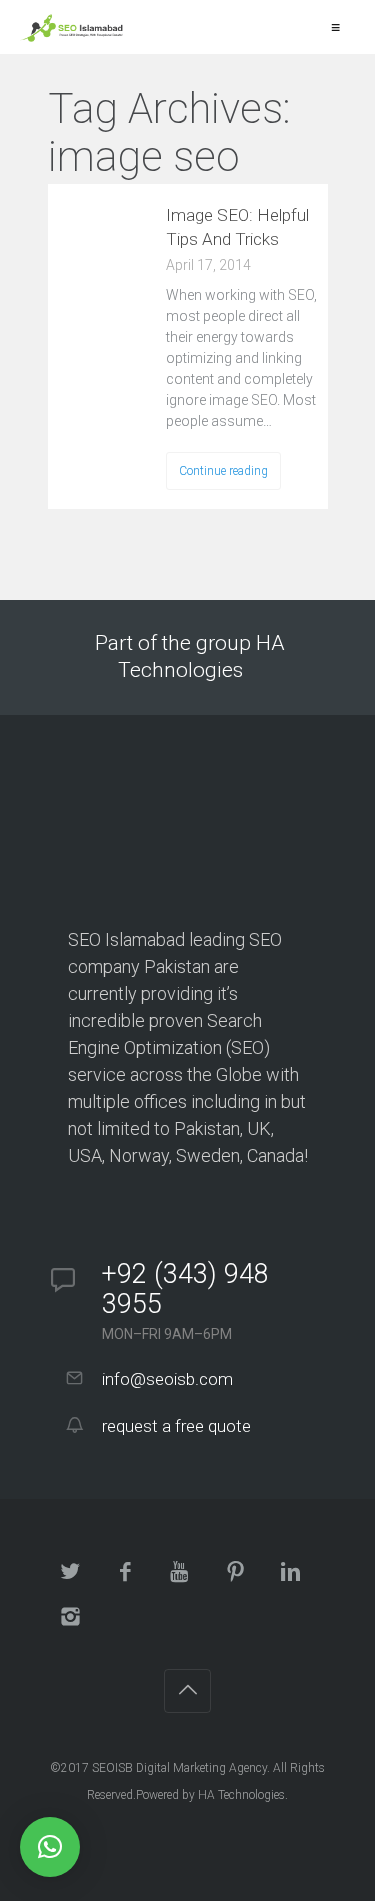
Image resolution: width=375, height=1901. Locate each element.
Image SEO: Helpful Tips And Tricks (237, 227)
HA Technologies (241, 1795)
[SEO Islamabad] (71, 27)
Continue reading (223, 471)
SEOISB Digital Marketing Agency (179, 1768)
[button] (50, 1847)
